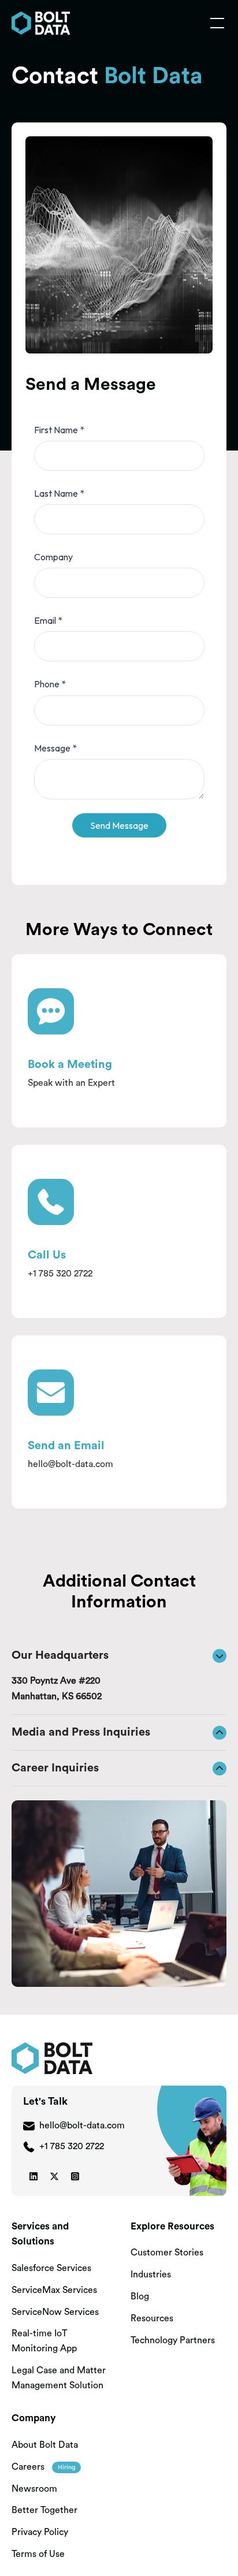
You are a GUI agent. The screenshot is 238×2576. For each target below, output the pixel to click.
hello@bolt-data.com (82, 2125)
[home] (41, 23)
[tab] (119, 1676)
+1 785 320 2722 (72, 2146)
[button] (215, 23)
